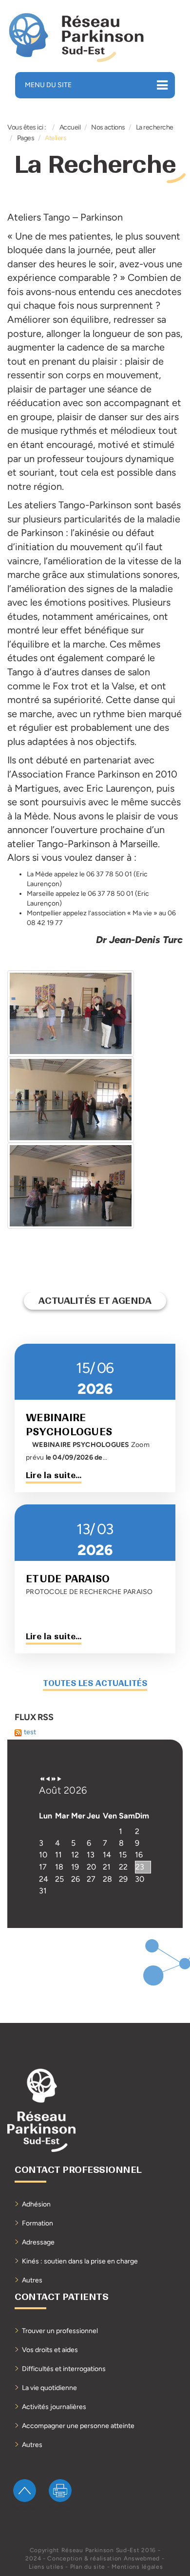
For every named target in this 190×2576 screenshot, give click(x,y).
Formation (38, 2223)
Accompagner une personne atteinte (78, 2426)
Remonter (25, 2507)
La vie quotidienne (49, 2388)
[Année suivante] (54, 1779)
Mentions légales (137, 2567)
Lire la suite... (54, 1475)
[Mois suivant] (59, 1779)
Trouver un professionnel (60, 2331)
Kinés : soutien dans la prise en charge (80, 2261)
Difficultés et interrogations (64, 2369)
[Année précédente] (42, 1779)
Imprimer (60, 2507)
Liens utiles (46, 2567)
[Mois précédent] (48, 1779)
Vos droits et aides (50, 2350)
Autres (32, 2280)
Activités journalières (54, 2407)
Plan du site (88, 2567)
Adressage (38, 2242)
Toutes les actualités (95, 1683)
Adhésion (36, 2204)
